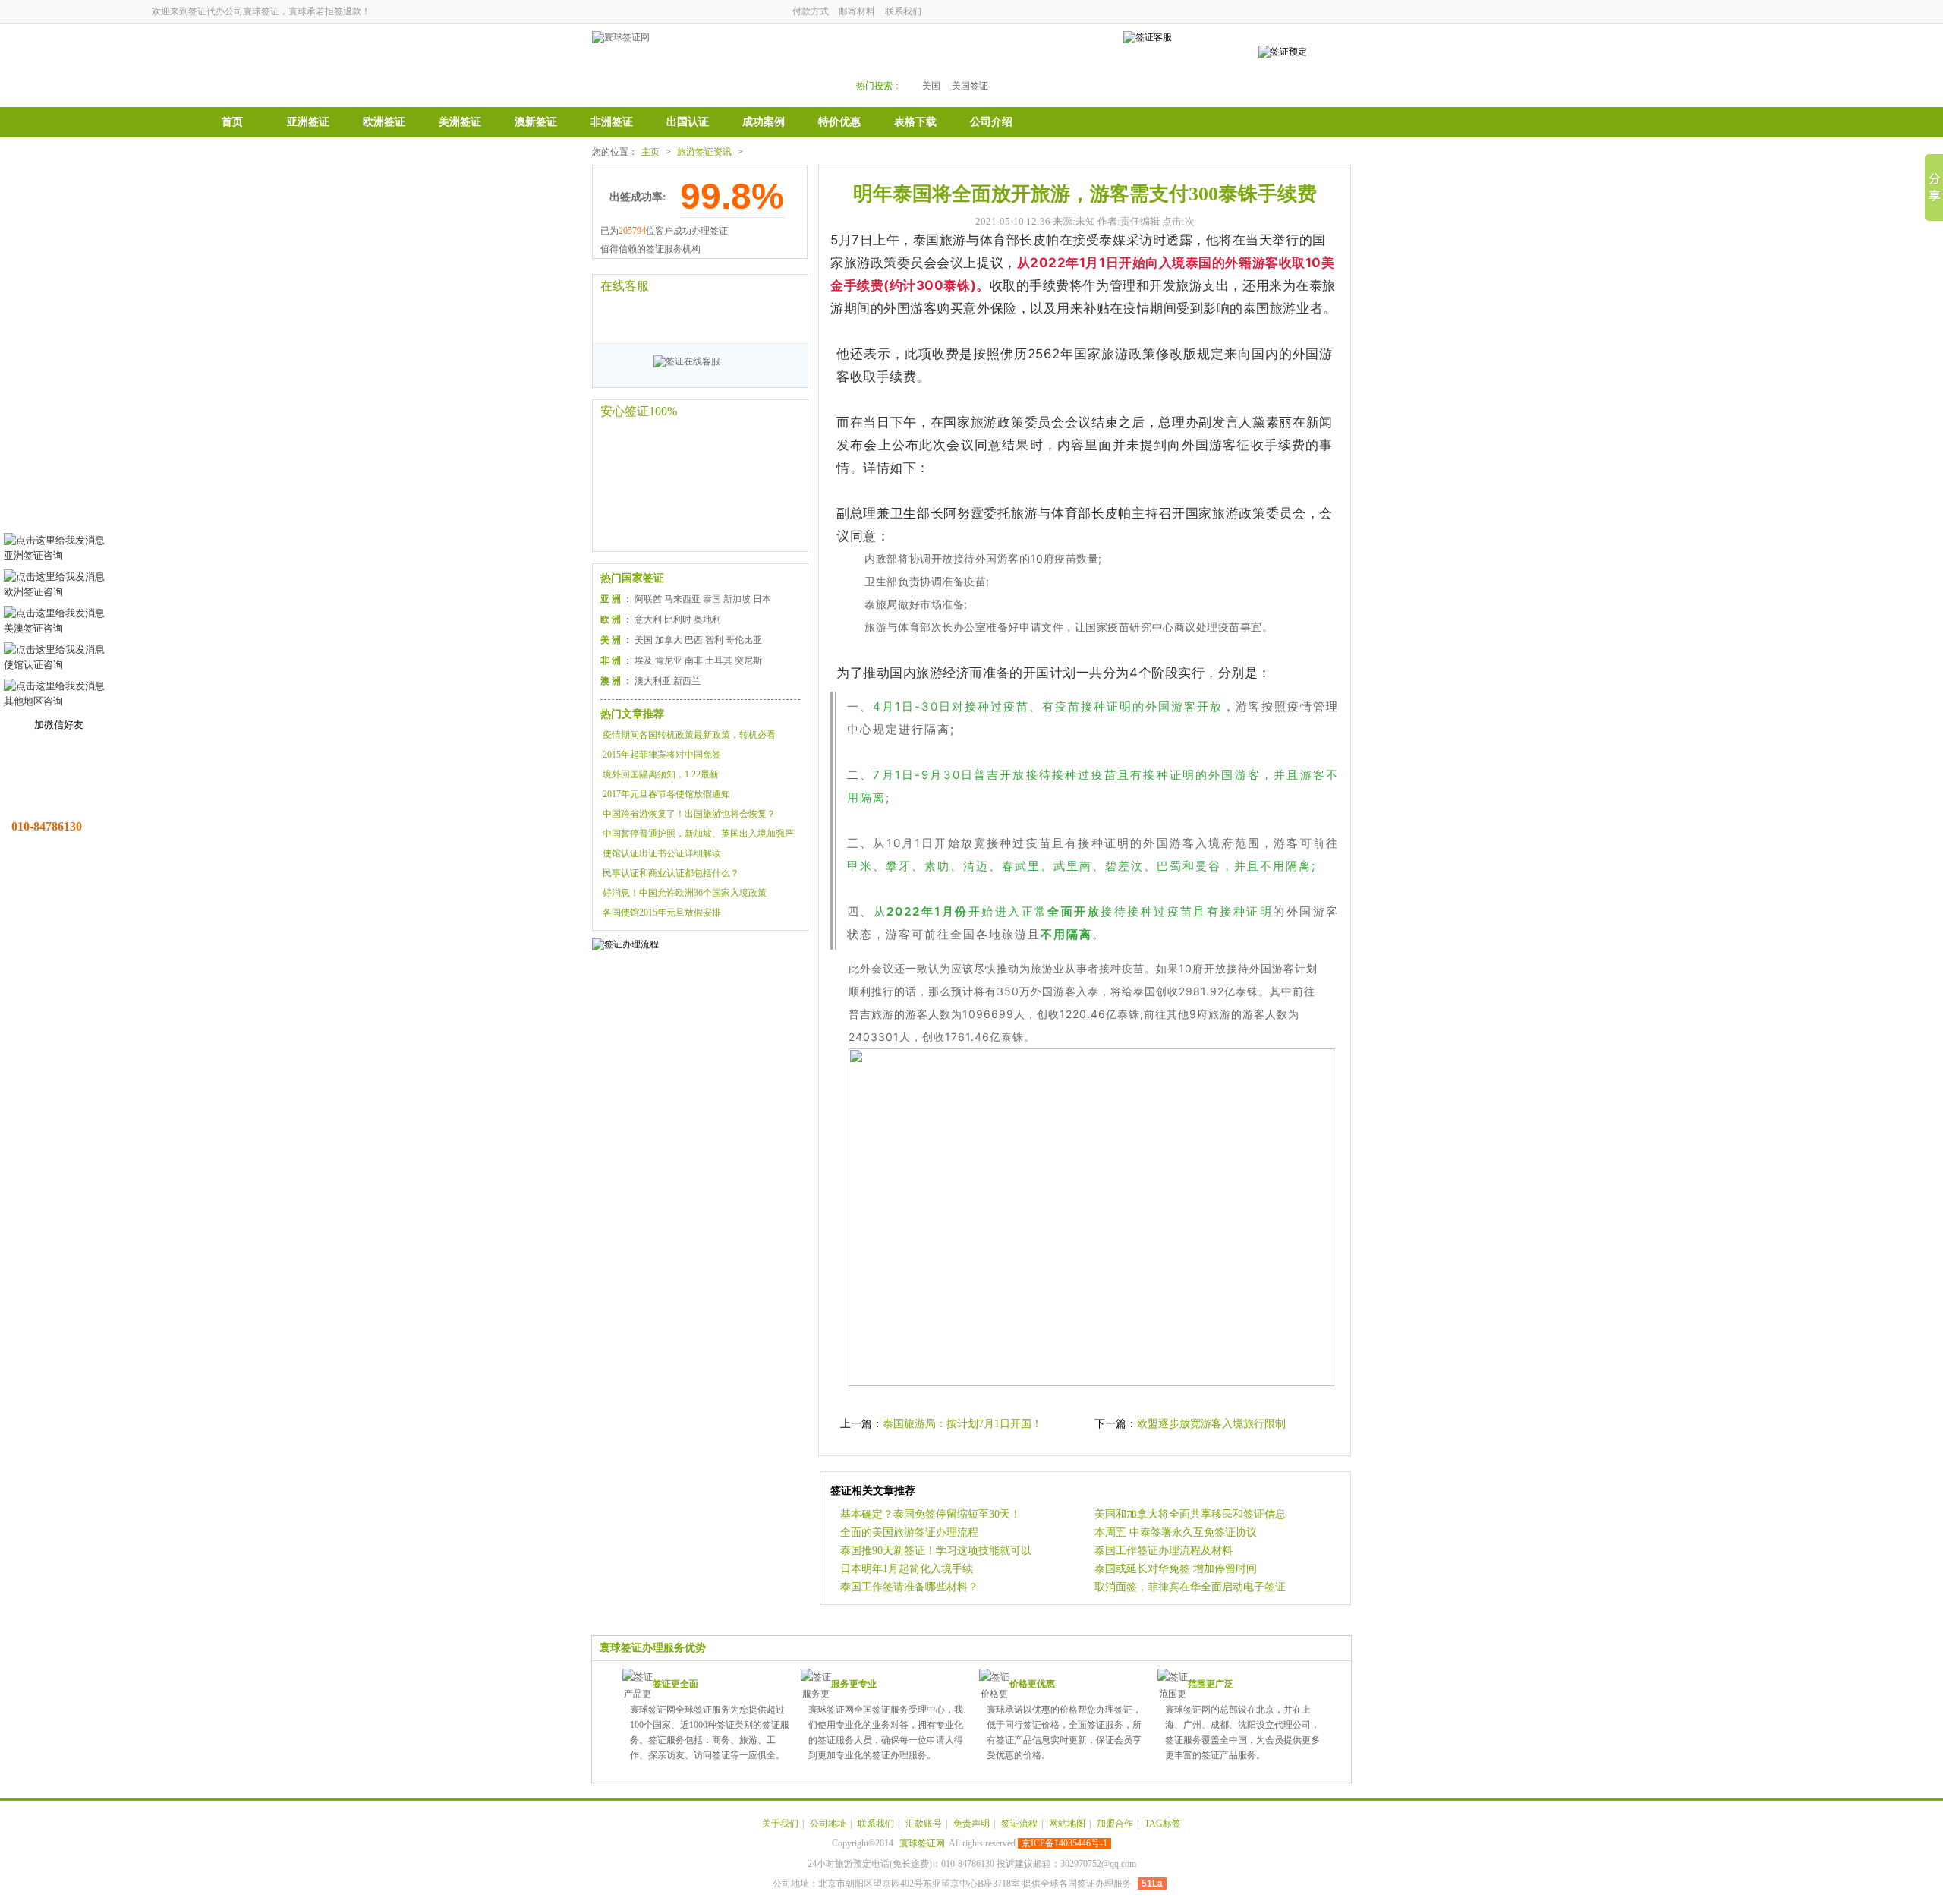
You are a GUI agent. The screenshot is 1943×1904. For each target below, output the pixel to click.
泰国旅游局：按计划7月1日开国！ (962, 1424)
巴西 (694, 640)
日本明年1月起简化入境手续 (907, 1569)
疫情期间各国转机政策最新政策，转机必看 (689, 735)
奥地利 (707, 619)
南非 (694, 660)
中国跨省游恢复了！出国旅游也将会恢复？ (689, 814)
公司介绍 (991, 122)
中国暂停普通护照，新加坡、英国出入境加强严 (698, 834)
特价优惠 (839, 122)
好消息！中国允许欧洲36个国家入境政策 (685, 893)
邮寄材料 (857, 11)
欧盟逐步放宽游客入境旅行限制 (1211, 1424)
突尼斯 (748, 660)
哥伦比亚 (744, 640)
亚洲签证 (308, 122)
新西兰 (687, 681)
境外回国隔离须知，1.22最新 (661, 774)
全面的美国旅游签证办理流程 (909, 1532)
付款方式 (811, 11)
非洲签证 (612, 122)
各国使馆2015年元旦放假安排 (662, 913)
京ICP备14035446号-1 (1064, 1843)
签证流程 (1019, 1824)
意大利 (648, 619)
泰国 (712, 599)
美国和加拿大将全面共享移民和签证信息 (1190, 1514)
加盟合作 (1115, 1824)
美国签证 (970, 86)
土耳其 (719, 660)
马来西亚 (682, 599)
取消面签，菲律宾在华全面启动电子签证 (1190, 1587)
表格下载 (915, 122)
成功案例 (764, 122)
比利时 (678, 619)
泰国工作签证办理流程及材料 (1164, 1551)
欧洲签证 (384, 122)
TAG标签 (1163, 1824)
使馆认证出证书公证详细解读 (662, 853)
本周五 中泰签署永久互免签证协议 (1176, 1532)
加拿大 (669, 640)
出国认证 (688, 122)
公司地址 (828, 1824)
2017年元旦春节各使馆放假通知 (666, 794)
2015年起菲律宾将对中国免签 (662, 755)
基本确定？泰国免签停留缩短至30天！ (931, 1514)
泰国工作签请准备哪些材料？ (909, 1587)
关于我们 (780, 1824)
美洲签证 (460, 122)
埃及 (644, 660)
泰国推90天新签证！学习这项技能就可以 (936, 1551)
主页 (650, 152)
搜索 (1064, 62)
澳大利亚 (653, 681)
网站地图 (1067, 1824)
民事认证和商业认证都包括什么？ (671, 873)
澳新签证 (536, 122)
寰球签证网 (922, 1843)
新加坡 (737, 599)
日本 (762, 599)
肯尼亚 (669, 660)
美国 (931, 86)
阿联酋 (648, 599)
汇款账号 (924, 1824)
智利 (714, 640)
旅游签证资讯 (704, 152)
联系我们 (903, 11)
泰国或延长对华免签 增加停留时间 (1176, 1569)
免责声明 (971, 1824)
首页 (232, 122)
